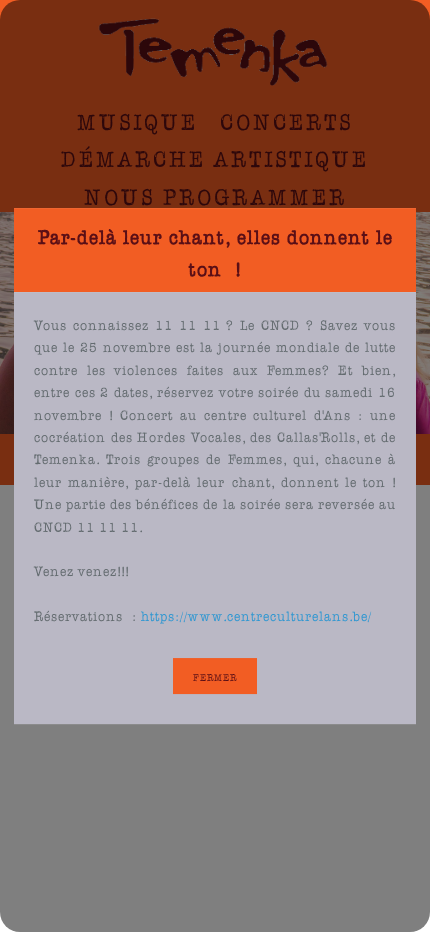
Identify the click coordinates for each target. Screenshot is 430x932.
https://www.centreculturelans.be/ (256, 614)
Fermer (215, 676)
